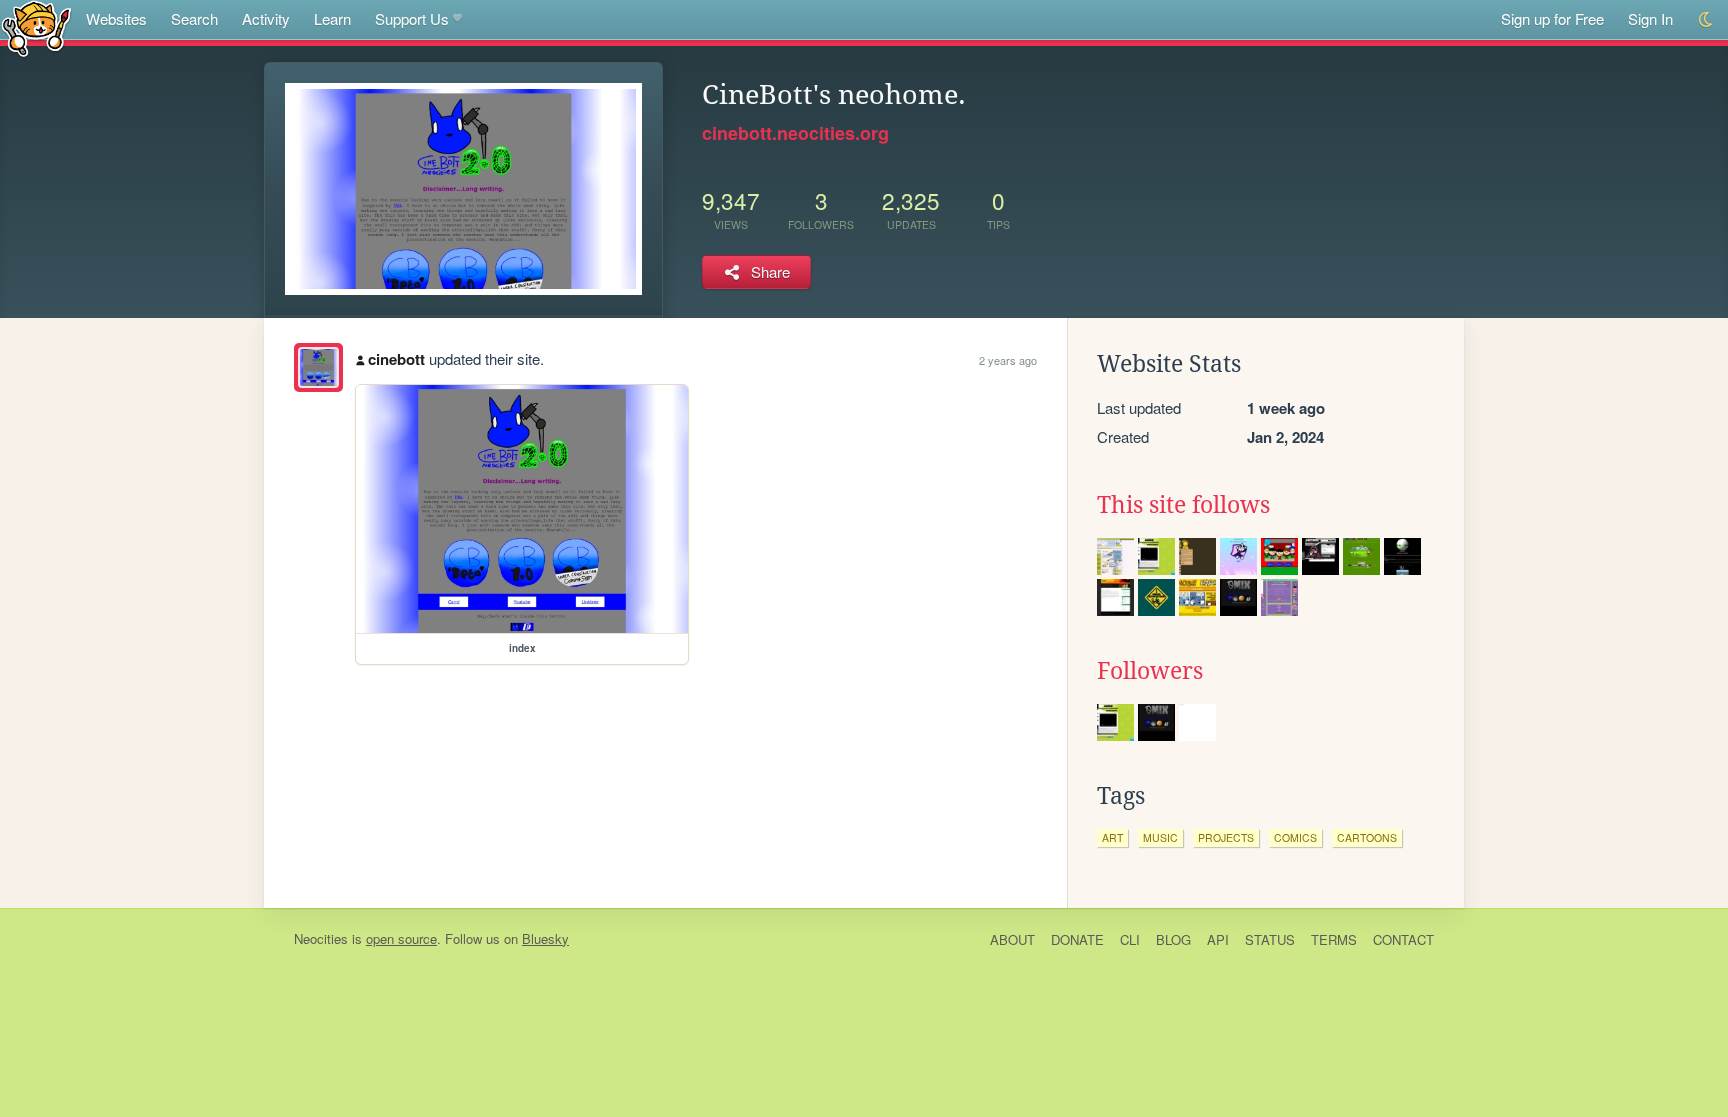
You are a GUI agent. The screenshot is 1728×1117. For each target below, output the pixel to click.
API (1218, 939)
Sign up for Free (1552, 18)
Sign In (1650, 18)
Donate (1077, 939)
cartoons (1367, 837)
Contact (1403, 939)
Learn (332, 18)
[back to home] (36, 27)
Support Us (412, 18)
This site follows (1183, 505)
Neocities (321, 938)
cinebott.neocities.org (795, 133)
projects (1226, 837)
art (1112, 837)
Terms (1334, 939)
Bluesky (545, 938)
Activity (266, 18)
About (1012, 939)
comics (1295, 837)
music (1160, 837)
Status (1270, 939)
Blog (1173, 939)
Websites (116, 18)
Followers (1150, 671)
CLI (1130, 939)
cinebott (396, 359)
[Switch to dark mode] (1706, 19)
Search (194, 18)
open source (401, 938)
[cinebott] (318, 367)
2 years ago (1008, 360)
